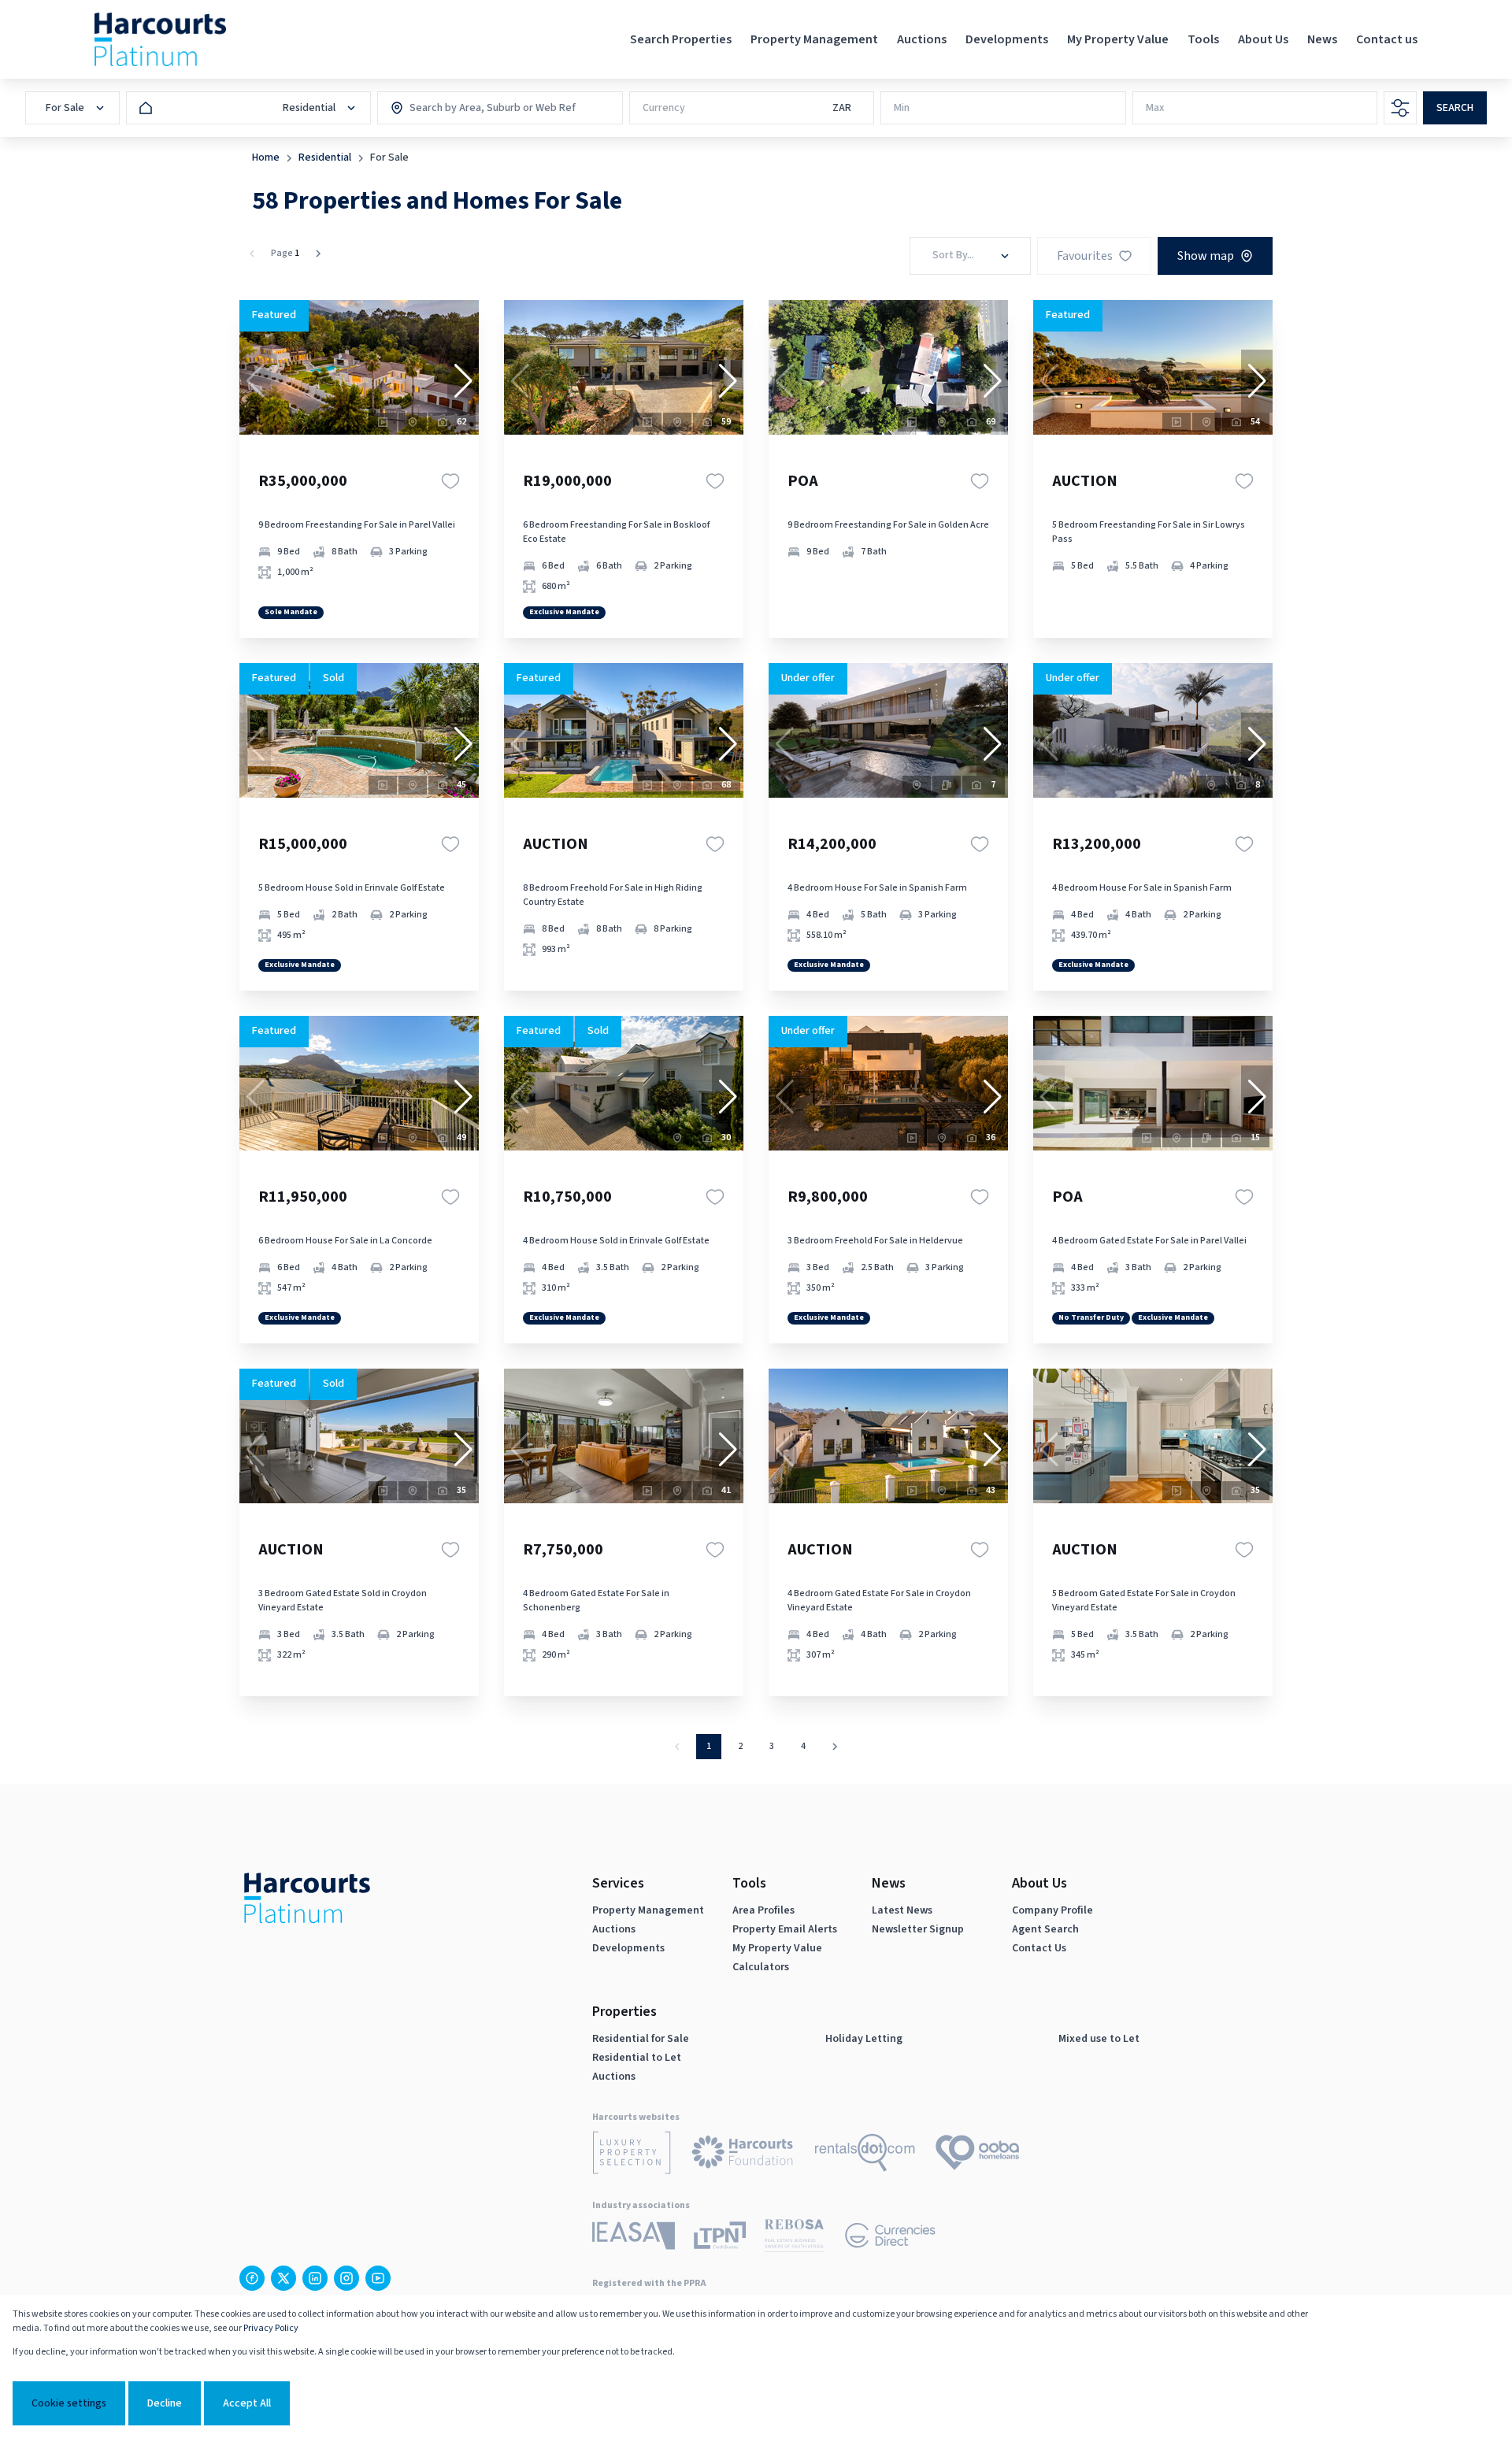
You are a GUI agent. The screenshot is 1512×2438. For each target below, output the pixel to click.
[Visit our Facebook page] (252, 2278)
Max (1155, 108)
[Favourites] (450, 481)
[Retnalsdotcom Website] (865, 2155)
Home (266, 157)
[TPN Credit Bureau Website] (720, 2238)
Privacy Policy (271, 2328)
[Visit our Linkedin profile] (315, 2278)
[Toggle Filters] (1400, 108)
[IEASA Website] (634, 2238)
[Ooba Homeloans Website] (977, 2155)
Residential (325, 157)
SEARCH (1455, 108)
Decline (165, 2403)
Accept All (247, 2403)
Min (902, 108)
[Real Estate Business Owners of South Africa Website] (794, 2238)
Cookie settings (69, 2403)
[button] (463, 381)
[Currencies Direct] (890, 2238)
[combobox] (477, 108)
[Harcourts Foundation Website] (743, 2155)
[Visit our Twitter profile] (283, 2278)
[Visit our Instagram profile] (346, 2278)
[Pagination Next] (835, 1747)
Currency (664, 108)
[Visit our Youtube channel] (378, 2278)
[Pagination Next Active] (318, 254)
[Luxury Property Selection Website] (632, 2155)
